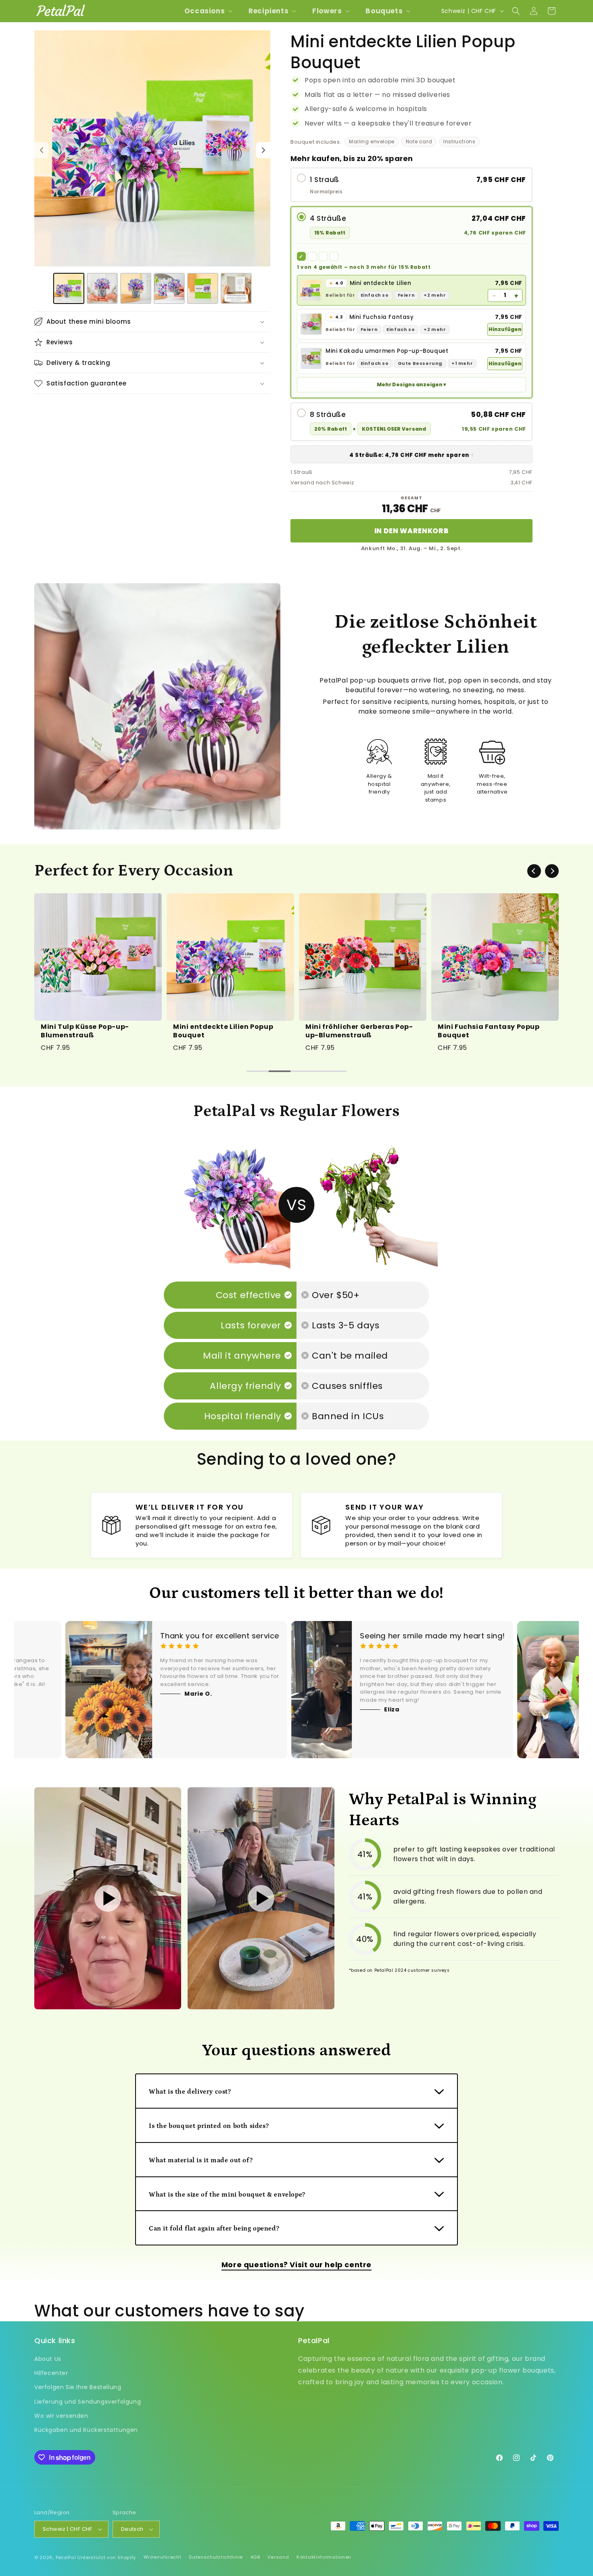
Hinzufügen (505, 329)
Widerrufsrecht (163, 2557)
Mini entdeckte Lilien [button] (370, 283)
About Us (48, 2359)
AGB (255, 2557)
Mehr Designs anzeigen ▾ (411, 384)
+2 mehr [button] (435, 295)
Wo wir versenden (61, 2416)
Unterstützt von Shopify (107, 2557)
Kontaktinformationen (324, 2557)
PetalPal (66, 2557)
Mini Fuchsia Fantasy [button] (372, 317)
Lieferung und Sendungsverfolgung (88, 2402)
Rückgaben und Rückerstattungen (86, 2430)
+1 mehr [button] (462, 363)
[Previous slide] (534, 871)
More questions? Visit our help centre (296, 2265)
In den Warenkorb (412, 531)
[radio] (411, 185)
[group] (98, 974)
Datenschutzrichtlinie (216, 2557)
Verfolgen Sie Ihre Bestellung (78, 2387)
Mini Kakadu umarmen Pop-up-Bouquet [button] (387, 351)
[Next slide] (552, 871)
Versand (278, 2557)
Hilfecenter (51, 2373)
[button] (208, 11)
